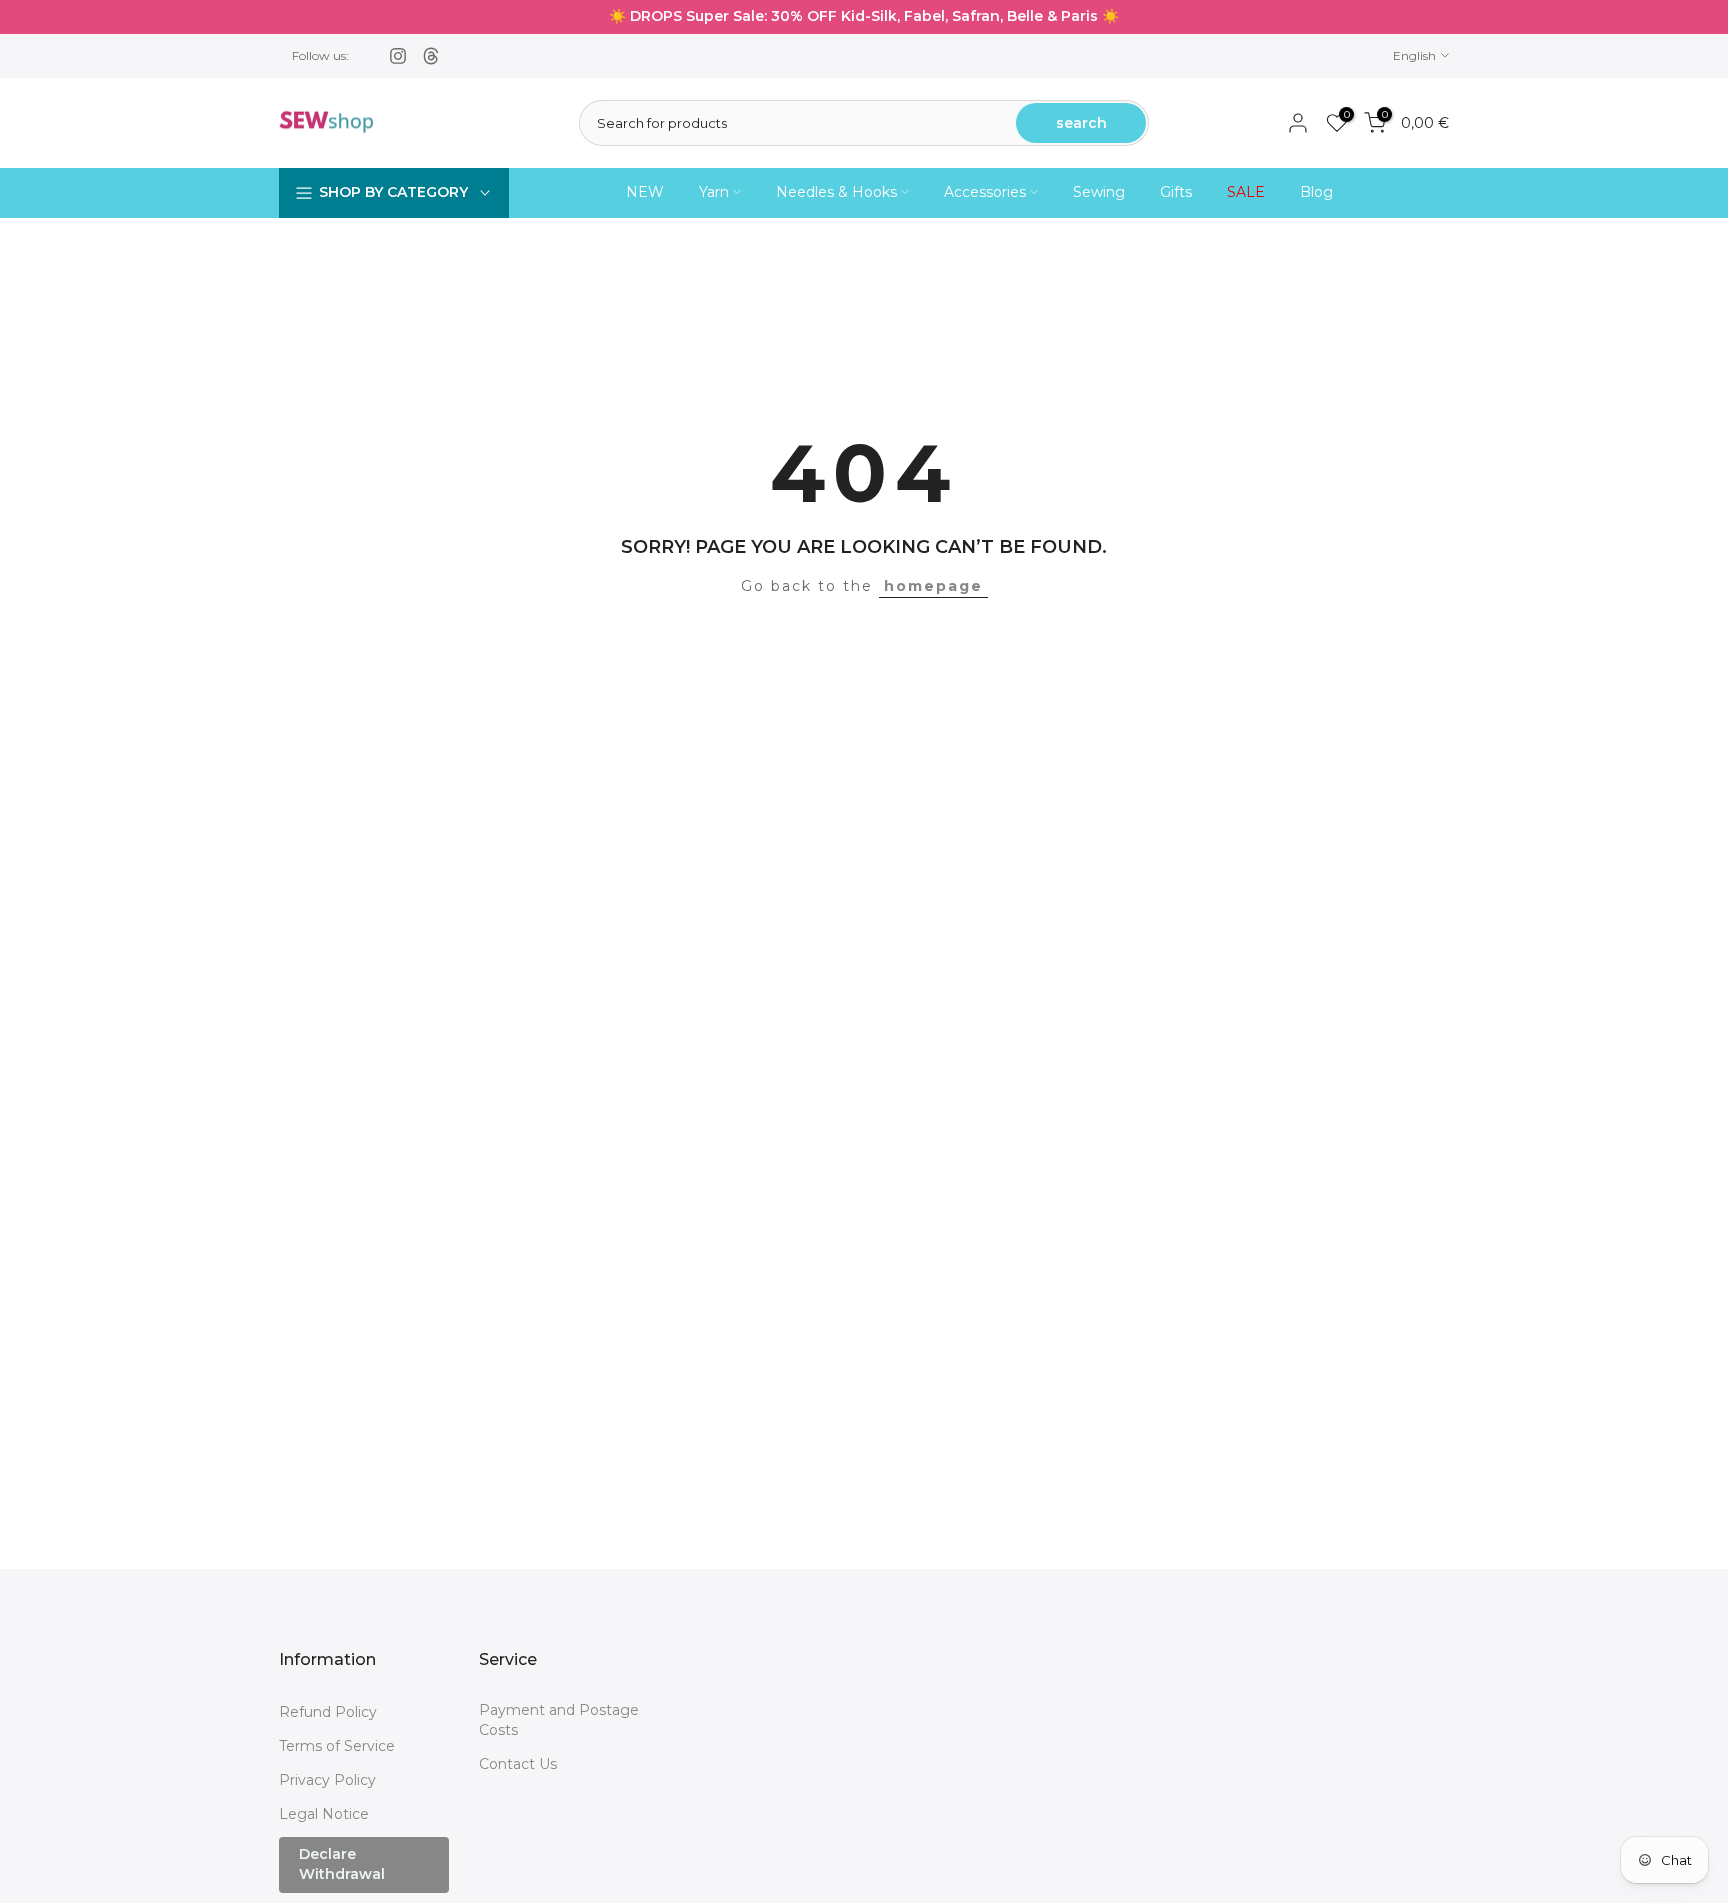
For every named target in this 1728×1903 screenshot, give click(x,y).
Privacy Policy (327, 1780)
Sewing (1099, 192)
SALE (1246, 192)
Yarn (714, 192)
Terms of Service (337, 1746)
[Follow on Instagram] (398, 56)
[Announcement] (864, 17)
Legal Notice (324, 1814)
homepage (933, 586)
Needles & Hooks (836, 192)
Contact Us (518, 1764)
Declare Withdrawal (342, 1864)
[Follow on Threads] (431, 56)
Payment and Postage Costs (559, 1720)
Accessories (985, 192)
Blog (1316, 192)
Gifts (1176, 192)
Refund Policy (328, 1712)
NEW (645, 192)
